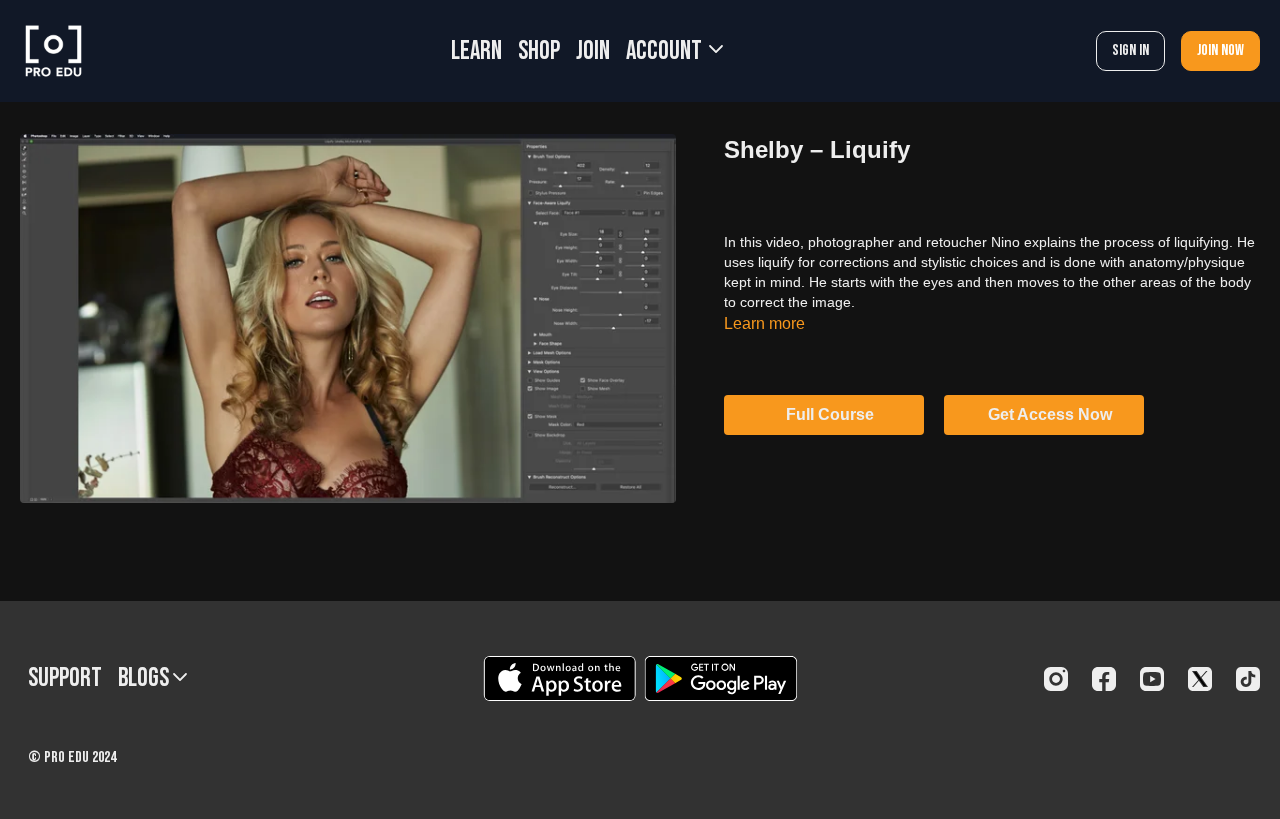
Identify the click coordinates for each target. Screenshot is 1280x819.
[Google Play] (721, 678)
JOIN (593, 51)
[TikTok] (1248, 679)
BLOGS (145, 678)
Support (65, 678)
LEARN (476, 51)
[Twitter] (1200, 679)
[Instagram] (1056, 679)
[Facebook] (1104, 679)
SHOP (539, 51)
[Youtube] (1152, 679)
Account (666, 51)
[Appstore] (559, 678)
